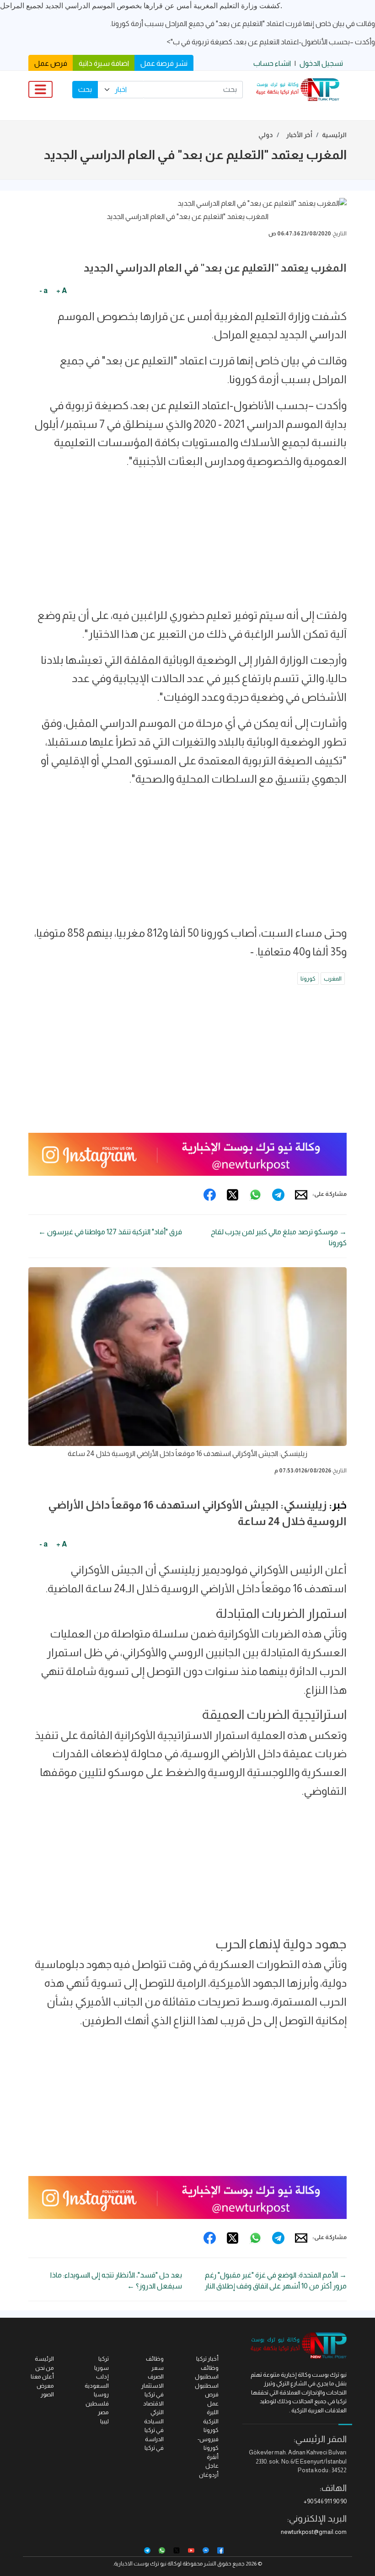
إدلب (102, 2376)
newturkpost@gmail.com (314, 2532)
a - (43, 291)
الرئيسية (334, 135)
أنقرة (213, 2457)
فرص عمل (51, 63)
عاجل (212, 2466)
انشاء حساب (272, 63)
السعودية (97, 2386)
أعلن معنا (42, 2376)
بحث (85, 89)
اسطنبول (207, 2386)
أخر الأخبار (299, 135)
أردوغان (209, 2475)
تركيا (104, 2359)
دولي (266, 135)
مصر (103, 2412)
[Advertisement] (187, 542)
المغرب (333, 979)
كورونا (308, 979)
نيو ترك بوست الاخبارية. (140, 2564)
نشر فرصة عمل (164, 63)
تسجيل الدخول (321, 63)
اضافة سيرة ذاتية (104, 63)
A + (62, 291)
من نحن (45, 2368)
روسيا (101, 2394)
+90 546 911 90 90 (325, 2501)
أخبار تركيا (207, 2359)
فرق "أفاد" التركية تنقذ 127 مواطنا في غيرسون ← (110, 1232)
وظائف (155, 2359)
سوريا (102, 2368)
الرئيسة (44, 2359)
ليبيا (104, 2421)
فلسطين (97, 2403)
